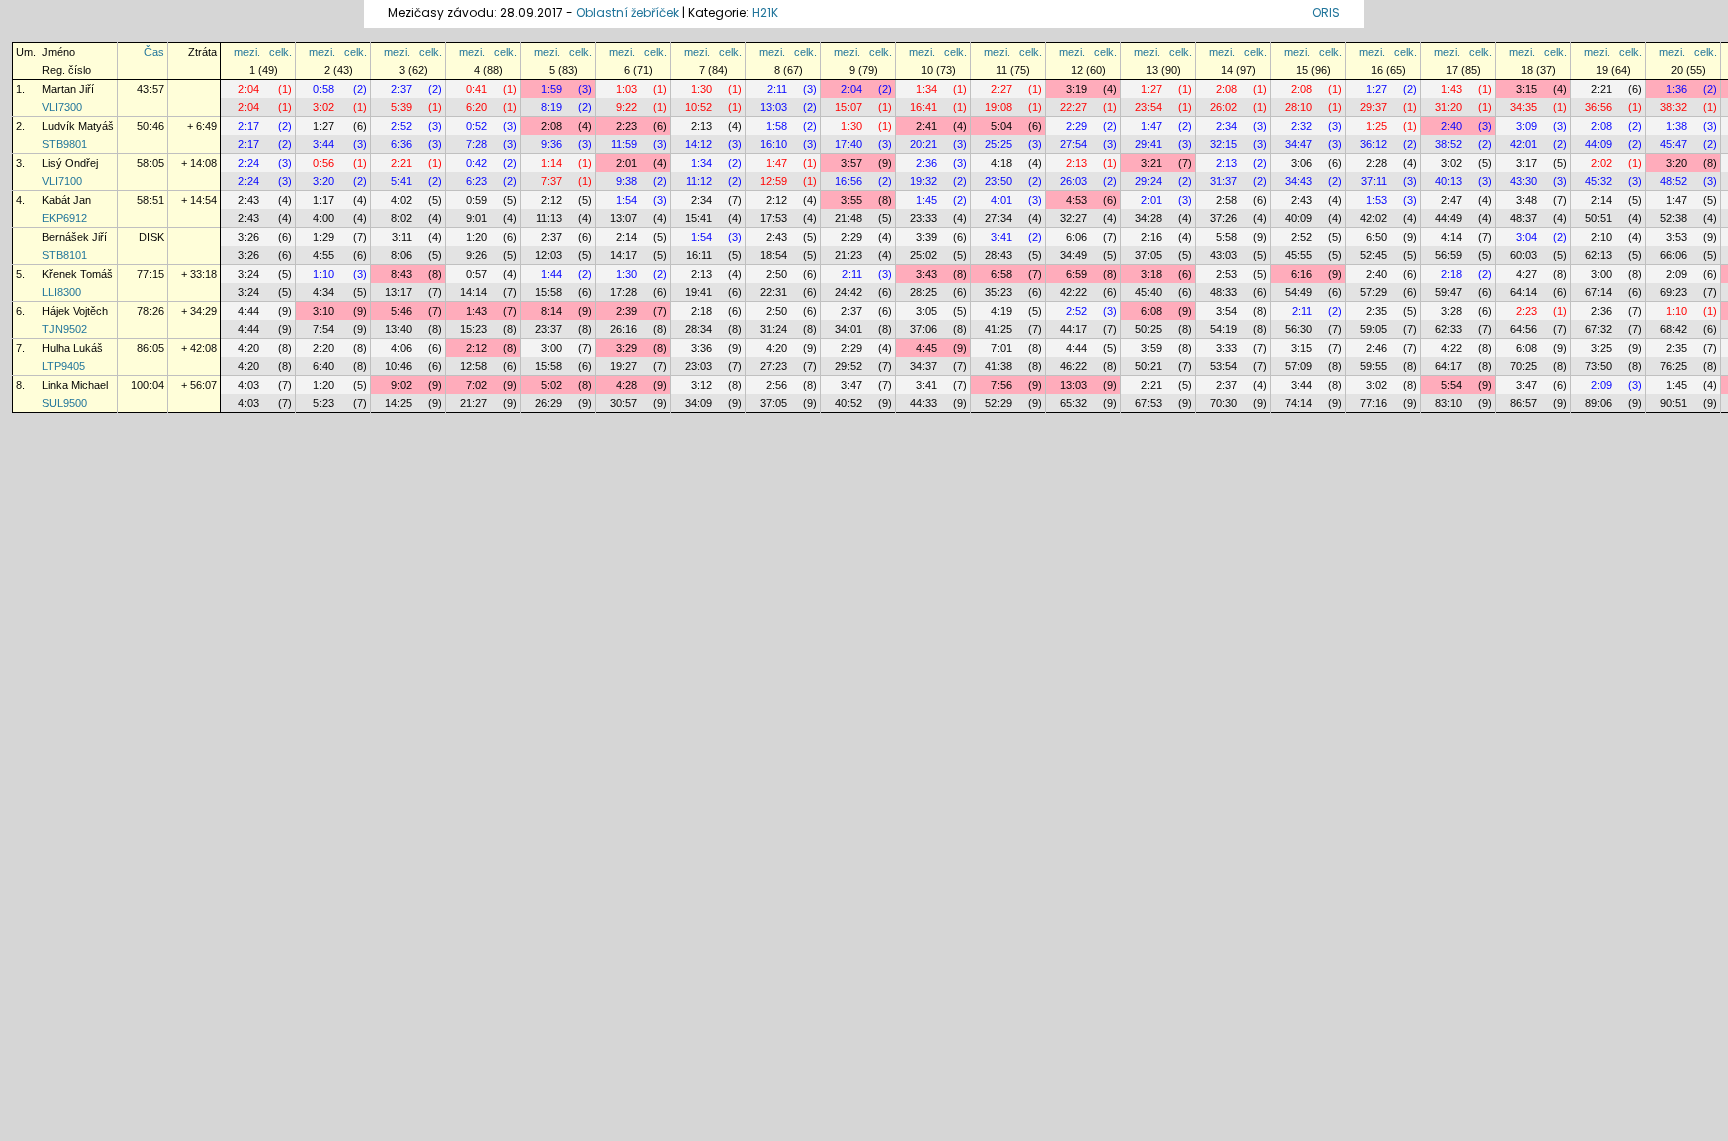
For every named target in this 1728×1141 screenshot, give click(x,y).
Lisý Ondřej (70, 163)
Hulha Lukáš (72, 348)
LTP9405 (63, 366)
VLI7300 (62, 107)
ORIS (1326, 12)
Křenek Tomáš (77, 274)
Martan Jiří (68, 89)
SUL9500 (64, 403)
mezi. (247, 52)
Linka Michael (75, 385)
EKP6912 (64, 218)
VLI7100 (62, 181)
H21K (765, 12)
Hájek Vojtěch (75, 311)
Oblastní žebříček (627, 12)
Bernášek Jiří (74, 237)
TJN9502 (64, 329)
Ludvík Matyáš (78, 126)
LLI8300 (61, 292)
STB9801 (64, 144)
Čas (154, 52)
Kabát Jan (66, 200)
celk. (280, 52)
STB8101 (64, 255)
